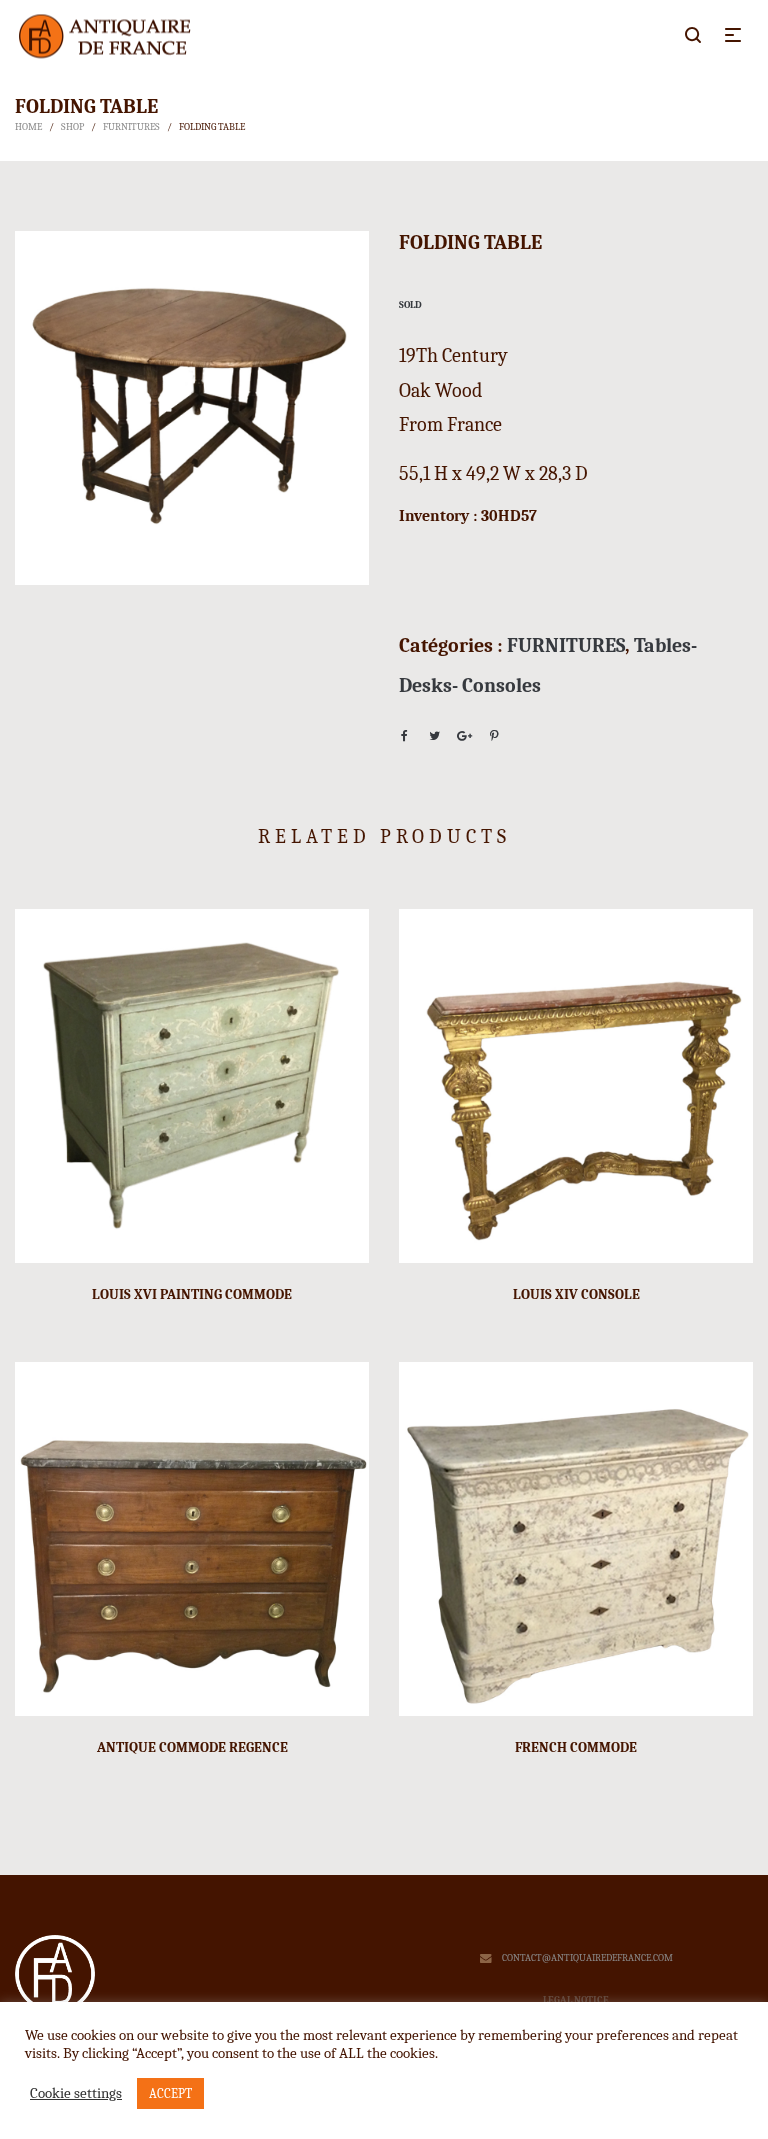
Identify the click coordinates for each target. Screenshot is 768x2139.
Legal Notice (576, 2000)
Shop (72, 127)
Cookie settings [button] (76, 2093)
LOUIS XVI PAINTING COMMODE (192, 1294)
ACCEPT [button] (170, 2093)
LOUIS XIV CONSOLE (576, 1294)
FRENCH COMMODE (576, 1747)
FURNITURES (131, 127)
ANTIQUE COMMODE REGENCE (192, 1747)
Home (28, 127)
